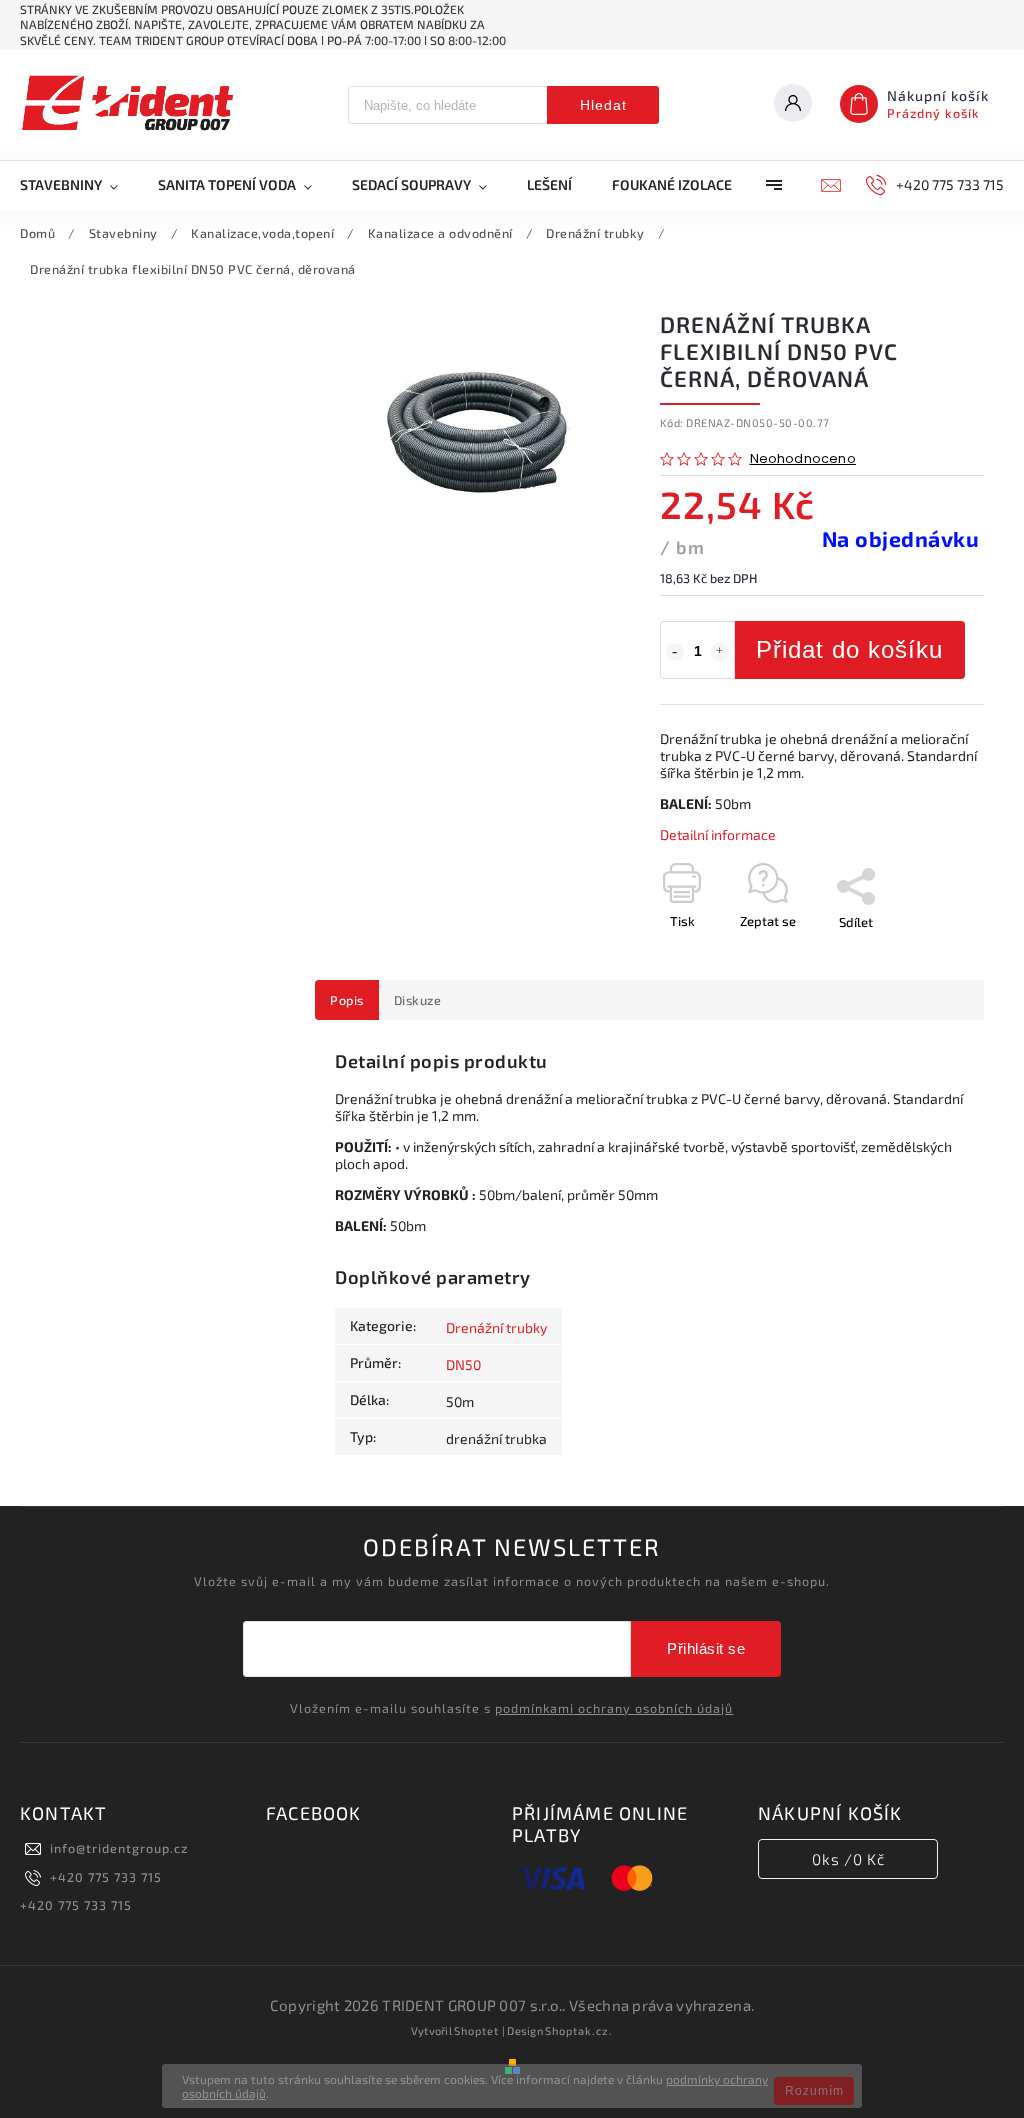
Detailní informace (718, 834)
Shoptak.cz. (579, 2030)
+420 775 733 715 (106, 1877)
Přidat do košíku (849, 649)
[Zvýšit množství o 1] (720, 652)
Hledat (603, 105)
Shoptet (476, 2030)
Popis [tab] (347, 1000)
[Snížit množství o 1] (675, 652)
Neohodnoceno (803, 459)
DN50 (463, 1364)
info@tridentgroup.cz (119, 1848)
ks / (848, 1859)
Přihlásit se (706, 1648)
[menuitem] (79, 185)
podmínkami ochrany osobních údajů (614, 1708)
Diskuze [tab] (418, 1000)
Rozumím (814, 2091)
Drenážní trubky (496, 1327)
